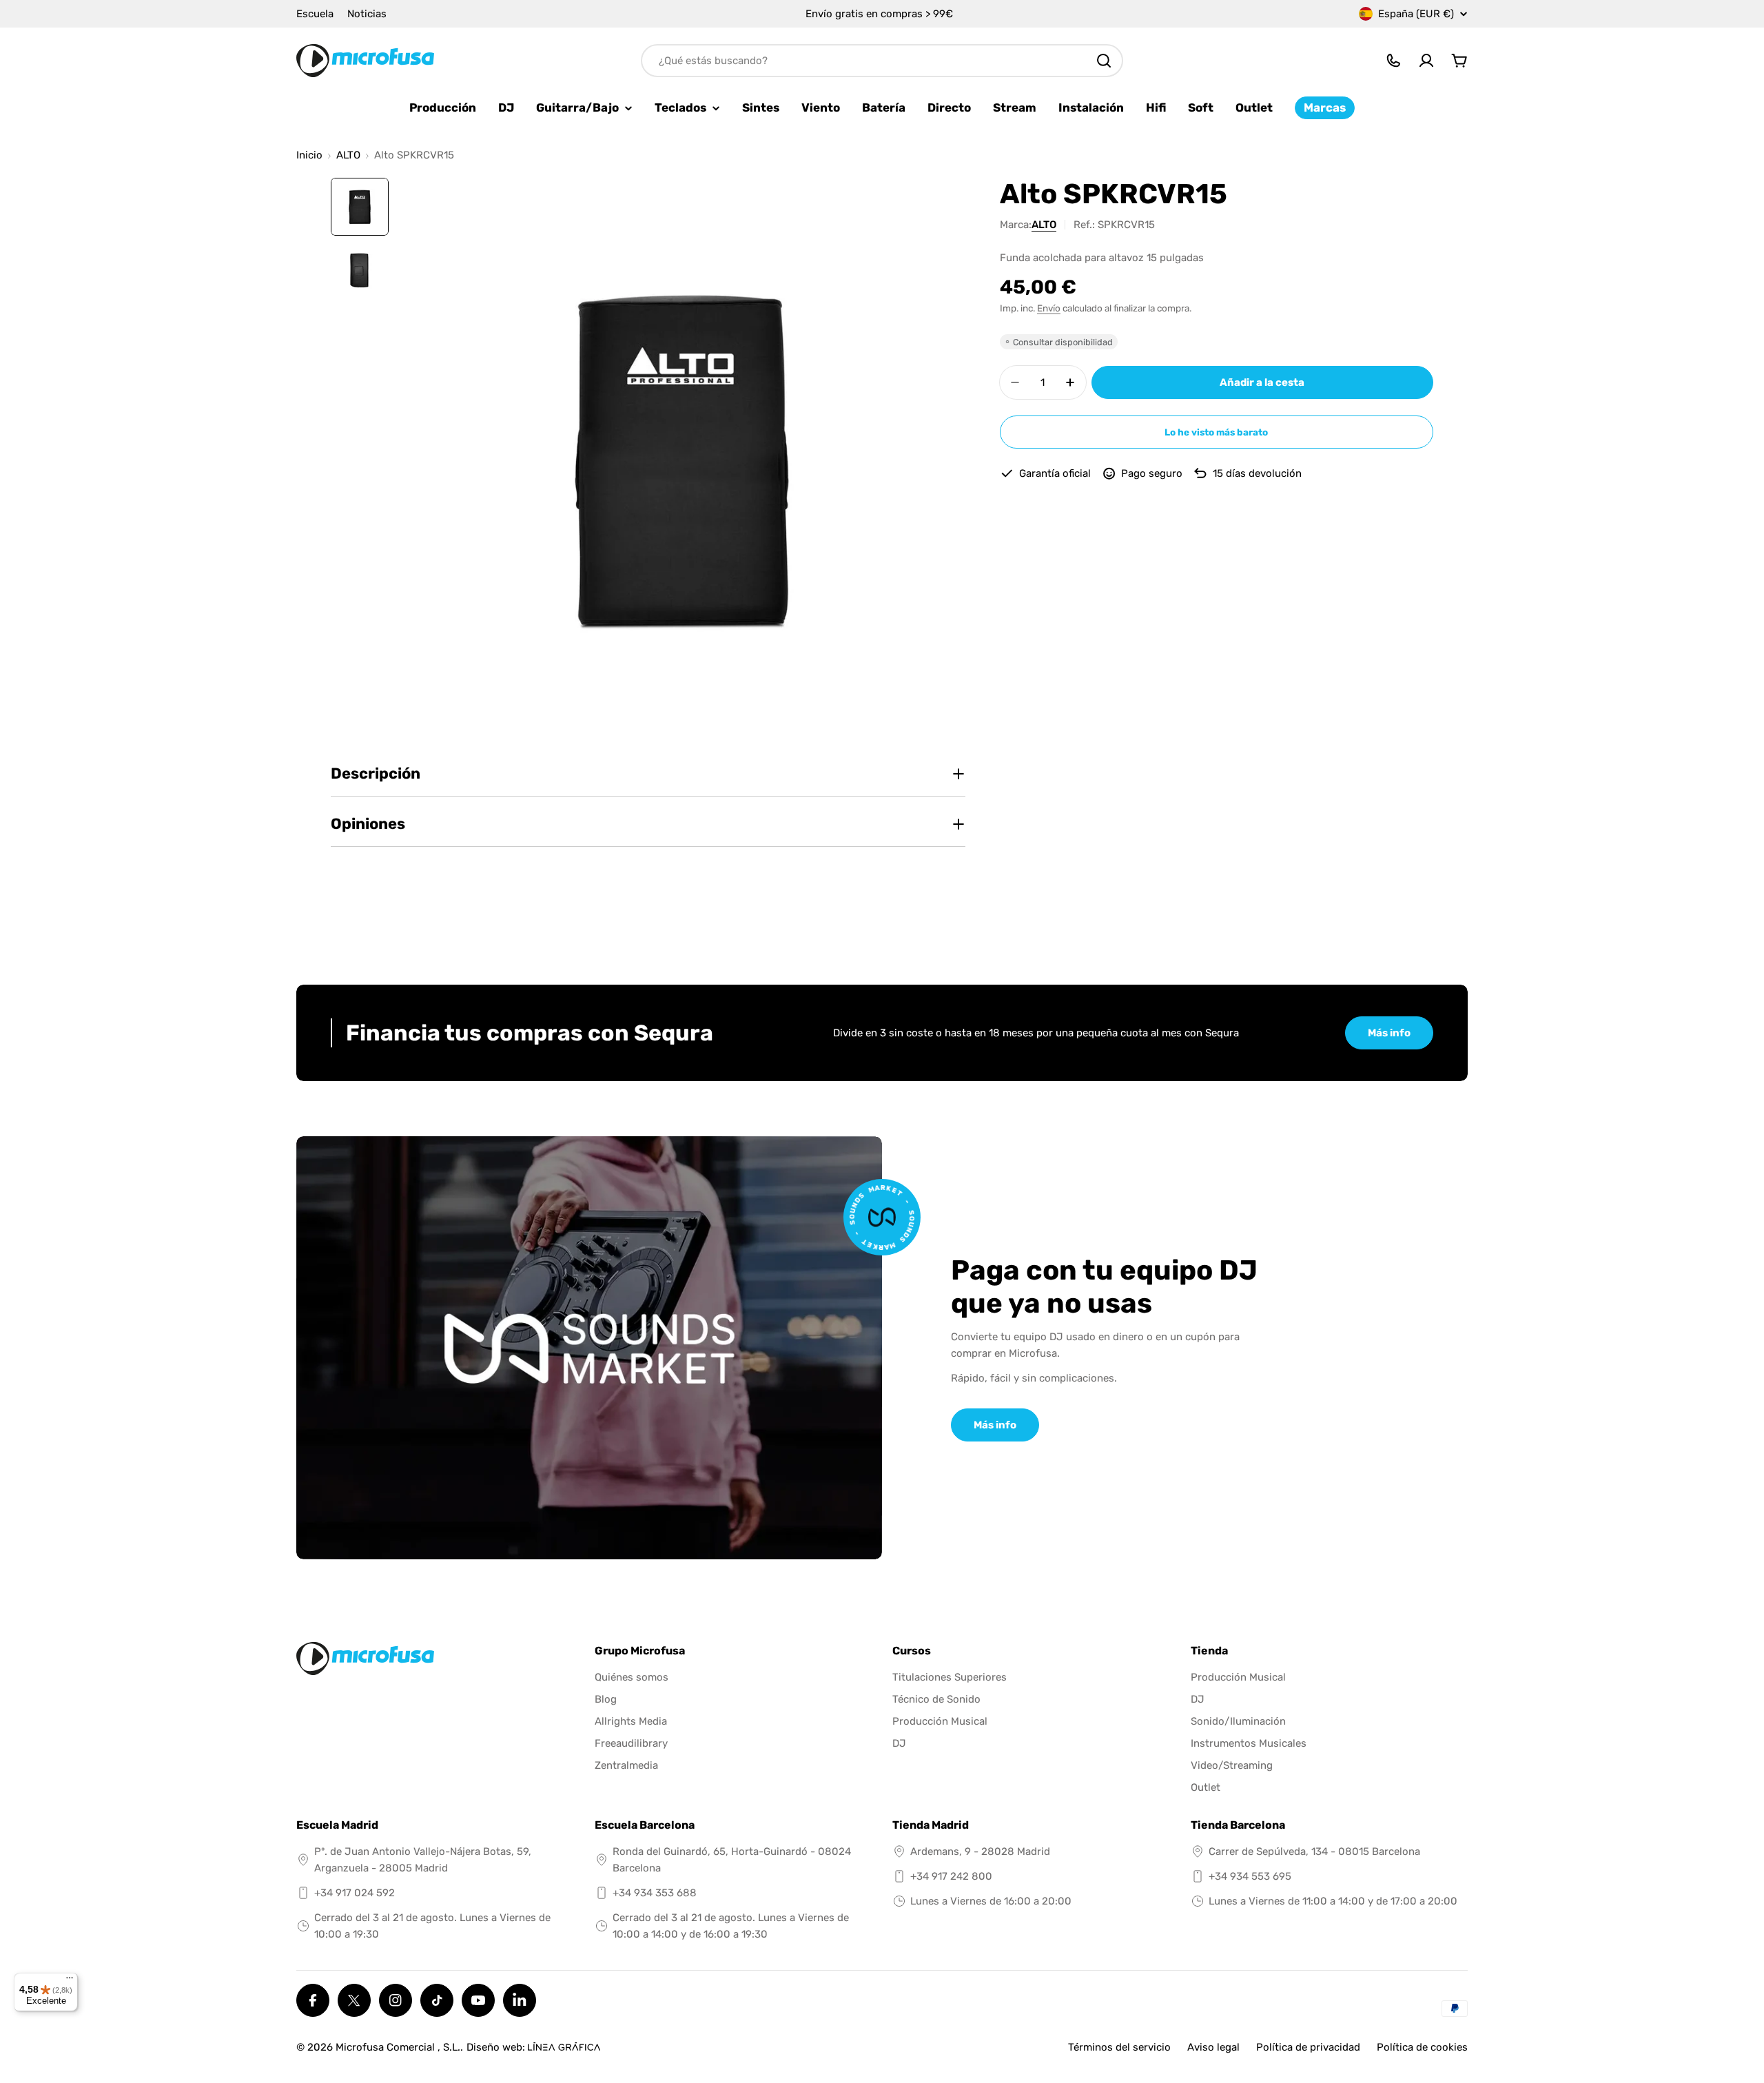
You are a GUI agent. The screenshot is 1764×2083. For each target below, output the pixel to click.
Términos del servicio (1119, 2047)
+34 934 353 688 (655, 1893)
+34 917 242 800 (951, 1876)
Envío (1049, 308)
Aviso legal (1213, 2047)
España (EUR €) (1416, 14)
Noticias (367, 14)
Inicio (309, 155)
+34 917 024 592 (355, 1893)
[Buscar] (1104, 61)
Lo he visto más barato (1216, 432)
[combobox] (882, 61)
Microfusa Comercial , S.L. (398, 2047)
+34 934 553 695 (1250, 1876)
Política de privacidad (1308, 2047)
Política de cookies (1422, 2047)
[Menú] (70, 1981)
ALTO (348, 155)
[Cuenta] (1426, 61)
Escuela (315, 14)
